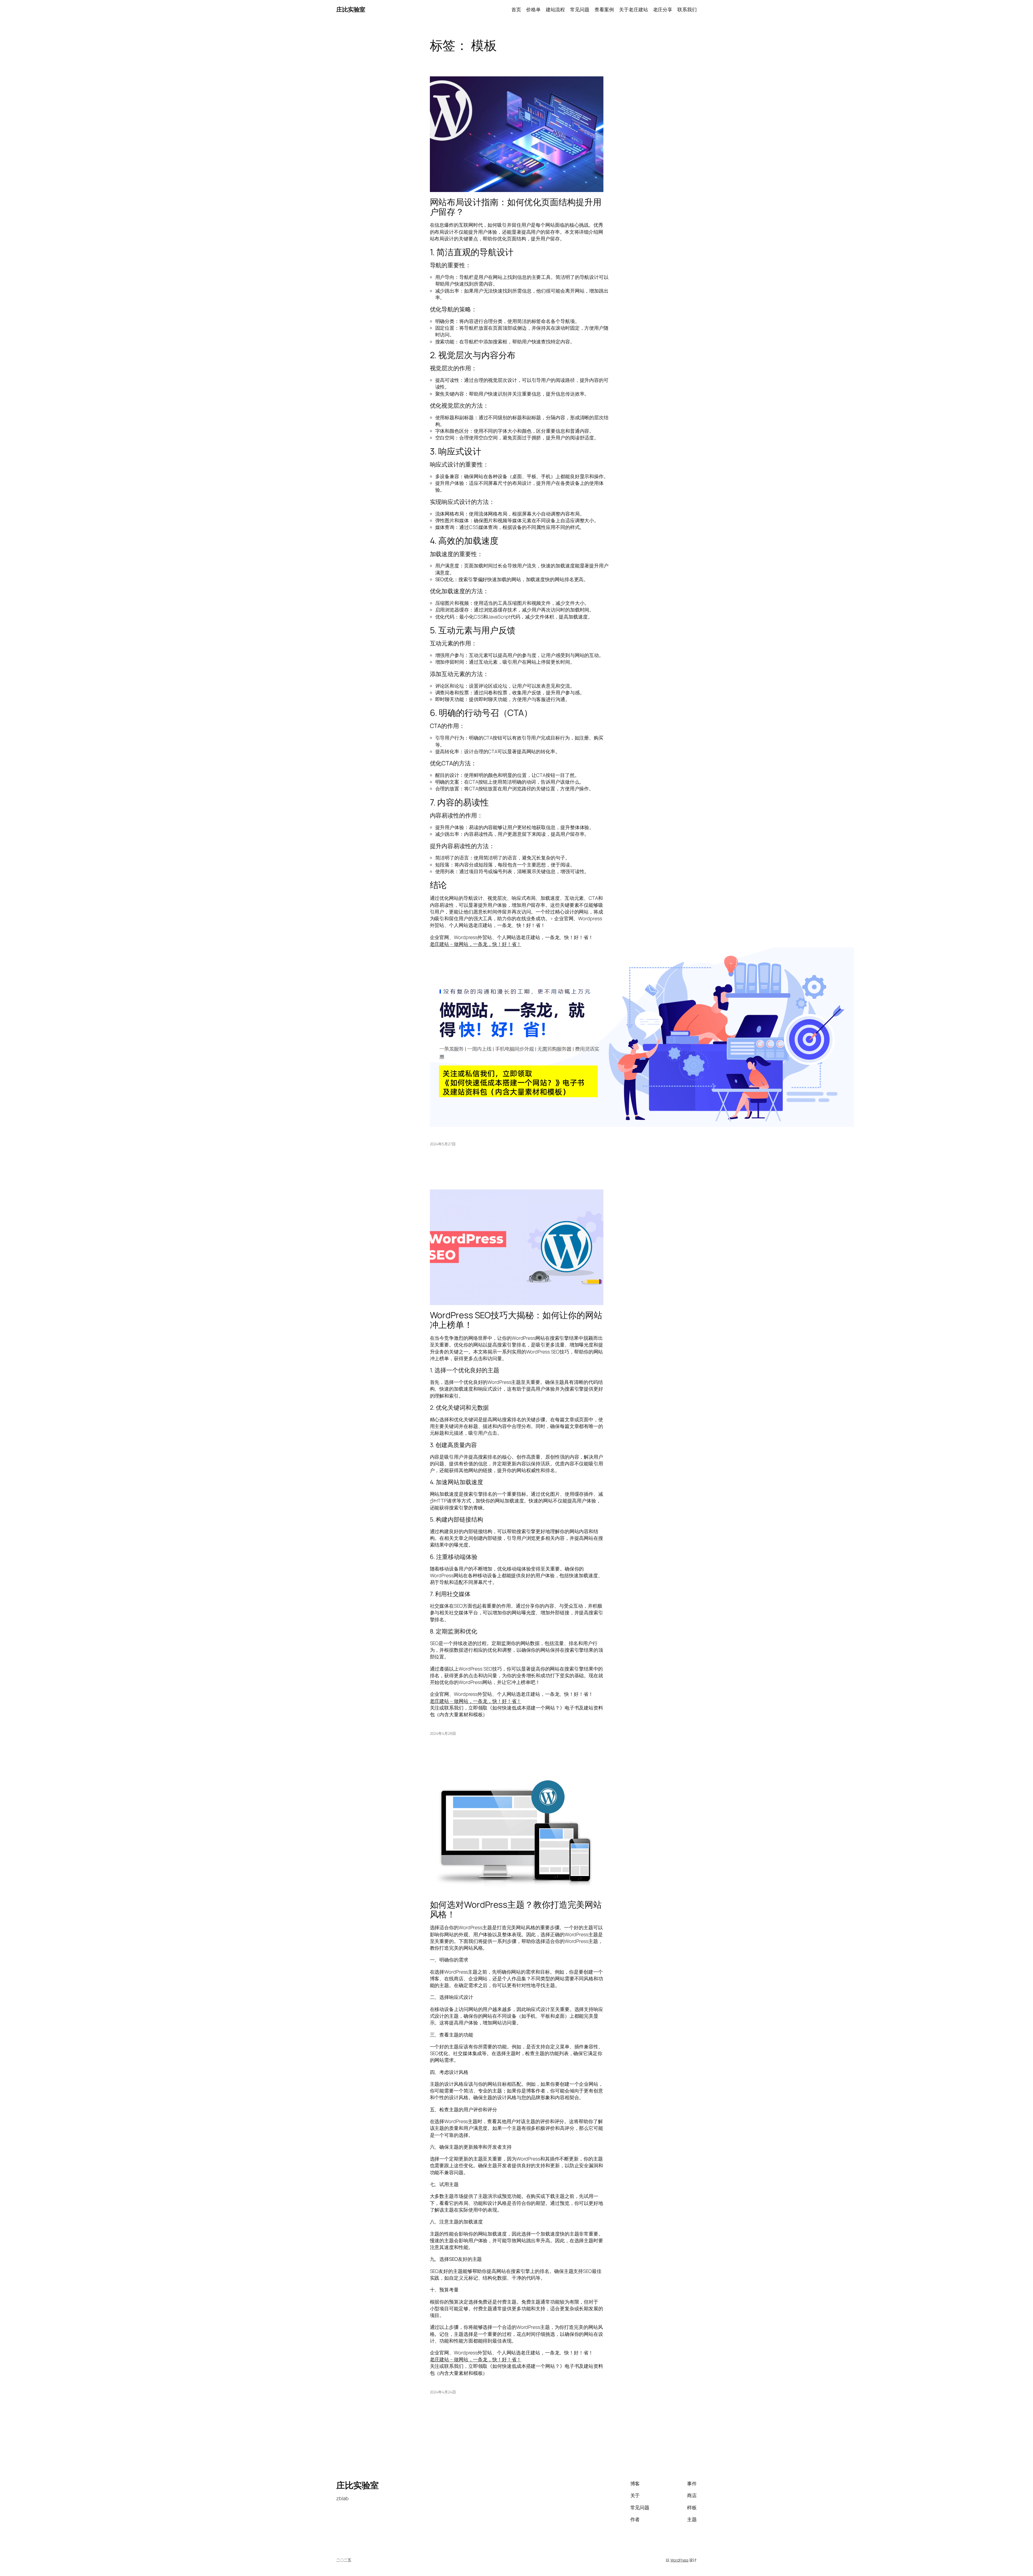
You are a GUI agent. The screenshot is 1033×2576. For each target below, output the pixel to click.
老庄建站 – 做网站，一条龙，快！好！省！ (476, 944)
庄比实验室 (351, 9)
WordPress (679, 2560)
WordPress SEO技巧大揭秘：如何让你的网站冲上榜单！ (516, 1320)
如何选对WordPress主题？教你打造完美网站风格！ (516, 1909)
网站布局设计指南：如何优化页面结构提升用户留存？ (516, 207)
